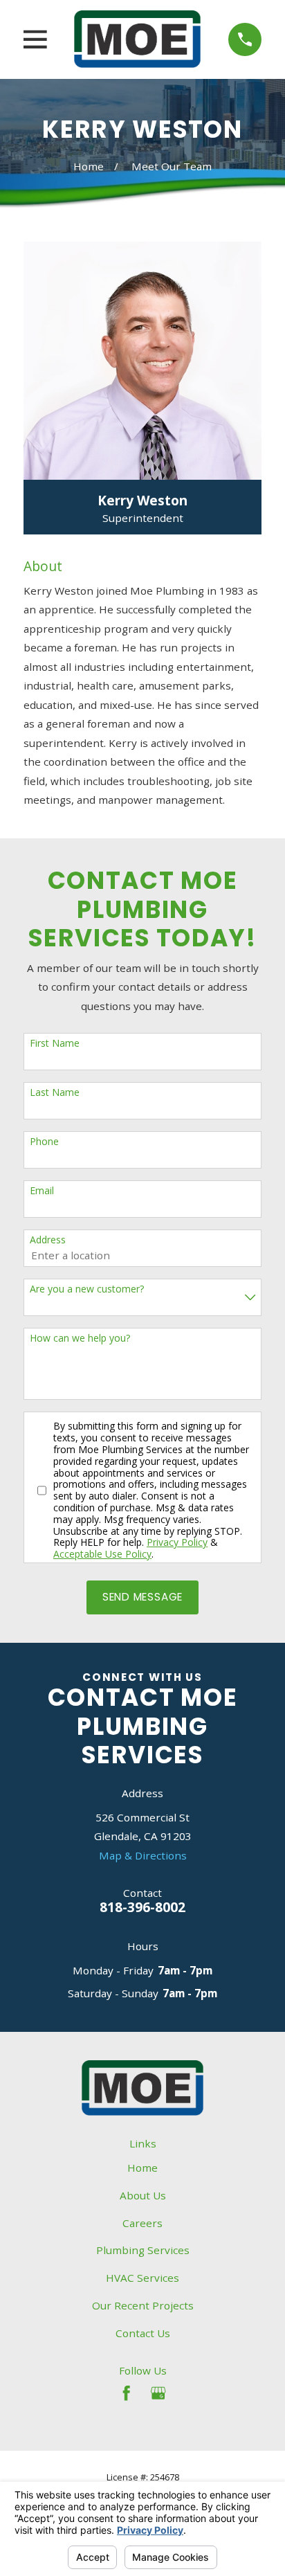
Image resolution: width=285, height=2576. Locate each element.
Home (142, 2168)
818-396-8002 (142, 1907)
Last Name (55, 1093)
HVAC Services (142, 2278)
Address (48, 1240)
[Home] (137, 39)
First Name (55, 1044)
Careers (142, 2223)
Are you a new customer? (87, 1289)
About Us (143, 2195)
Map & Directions (143, 1855)
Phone (44, 1142)
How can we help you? (80, 1339)
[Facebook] (126, 2393)
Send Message (142, 1597)
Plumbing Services (143, 2250)
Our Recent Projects (143, 2305)
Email (42, 1191)
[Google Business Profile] (158, 2393)
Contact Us (143, 2333)
